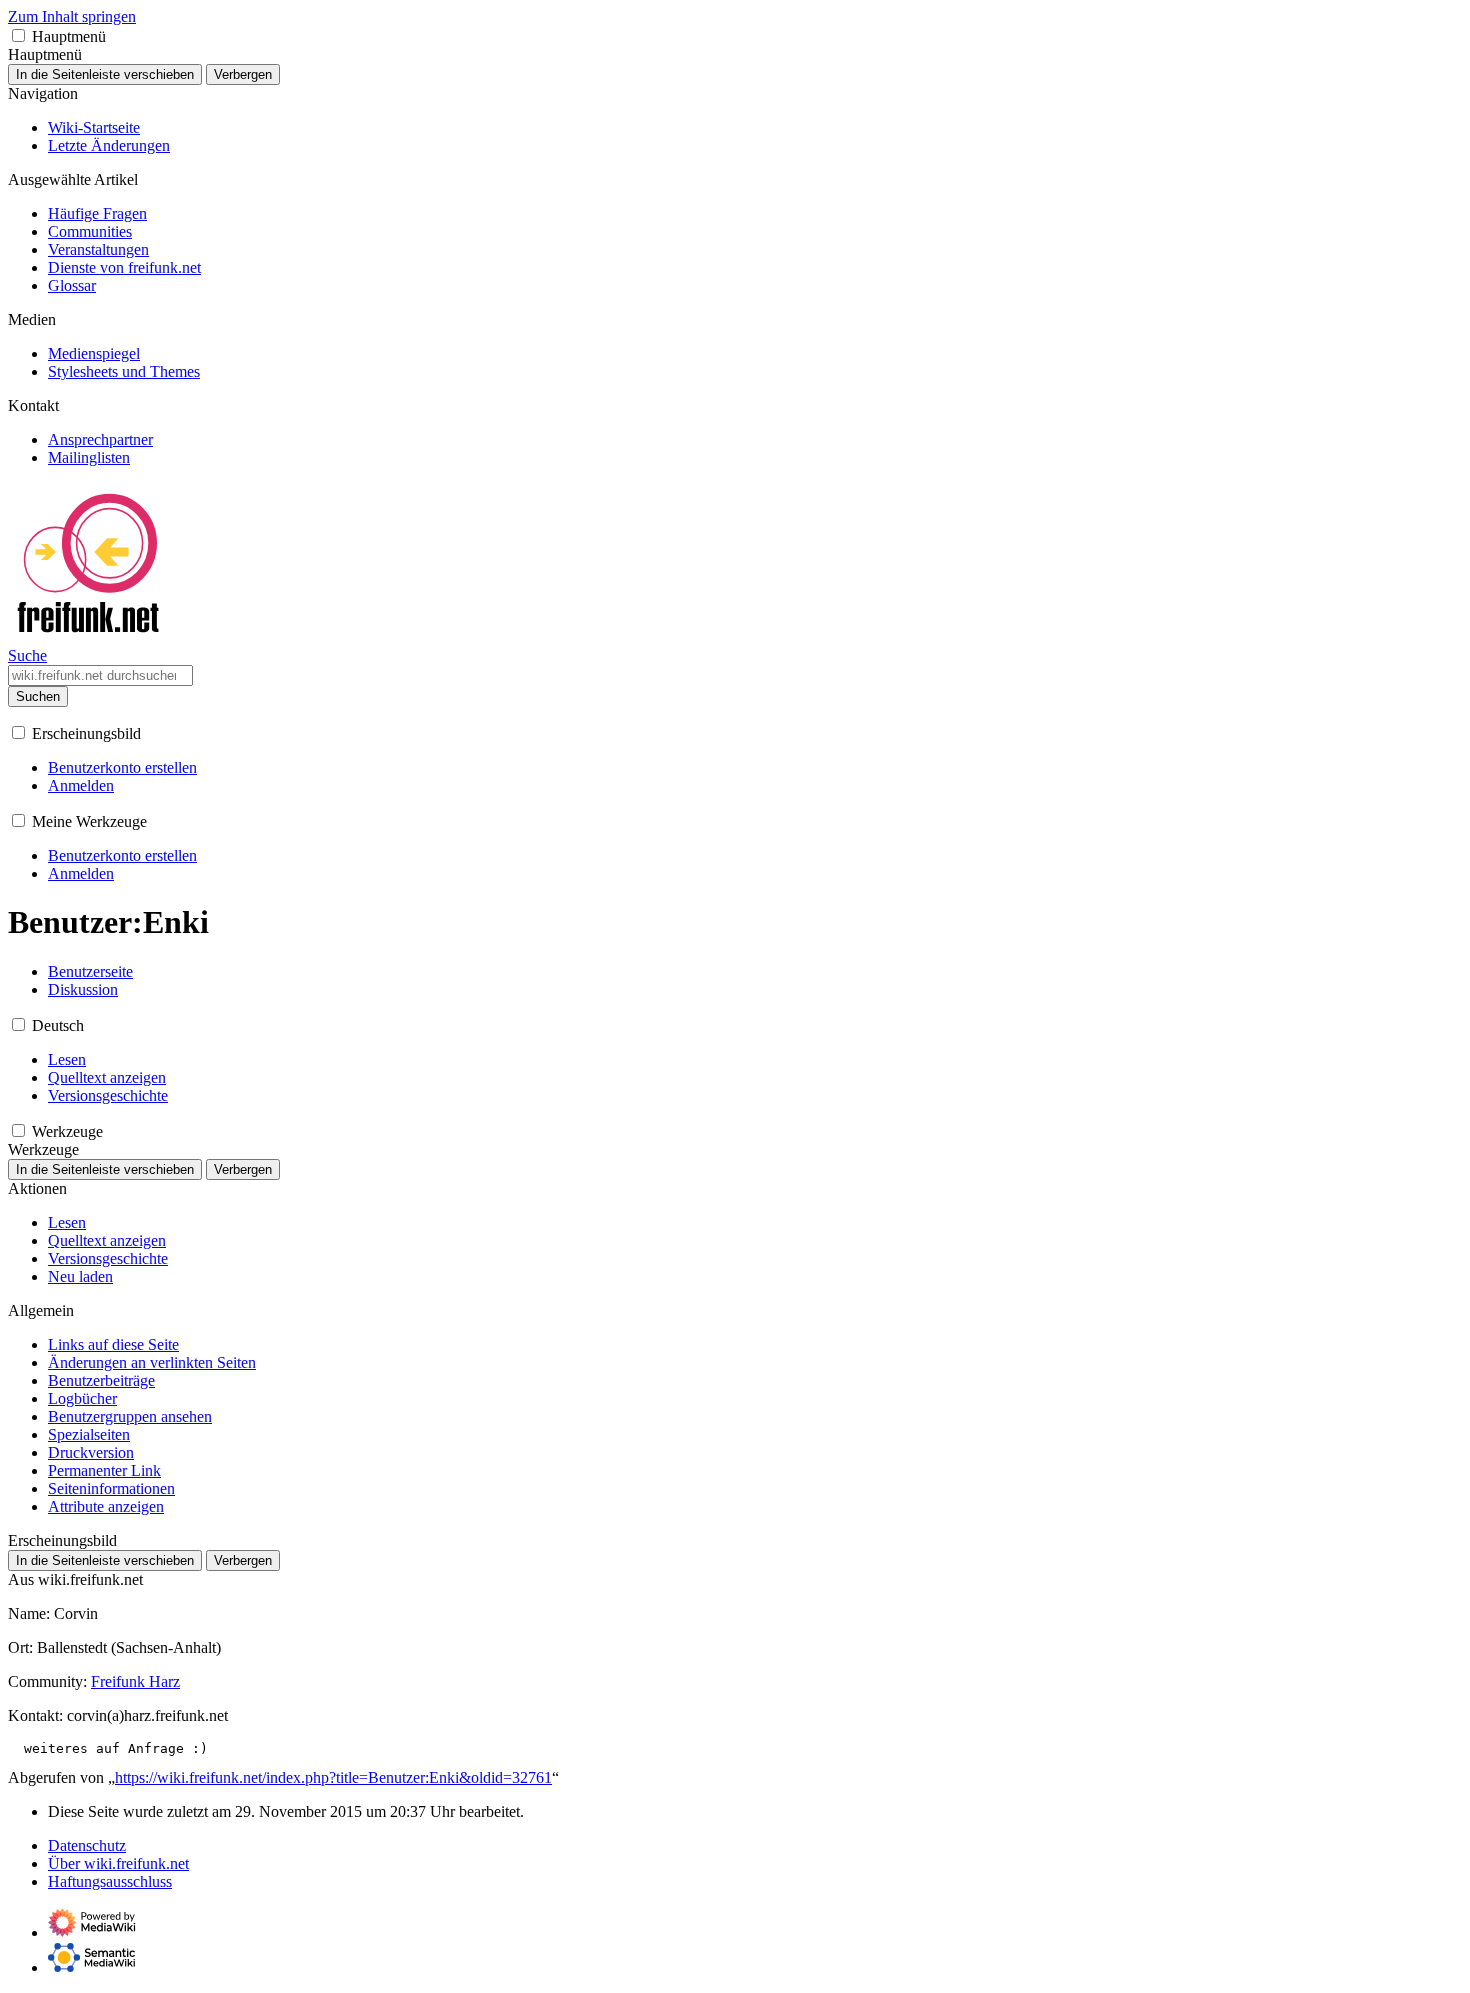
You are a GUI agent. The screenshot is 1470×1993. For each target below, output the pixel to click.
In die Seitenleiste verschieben (105, 74)
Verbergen (243, 74)
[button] (18, 35)
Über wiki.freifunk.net (118, 1863)
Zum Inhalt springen (72, 16)
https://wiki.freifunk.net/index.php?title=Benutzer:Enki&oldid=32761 (333, 1777)
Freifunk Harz (135, 1681)
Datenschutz (87, 1845)
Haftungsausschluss (110, 1881)
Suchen (38, 696)
